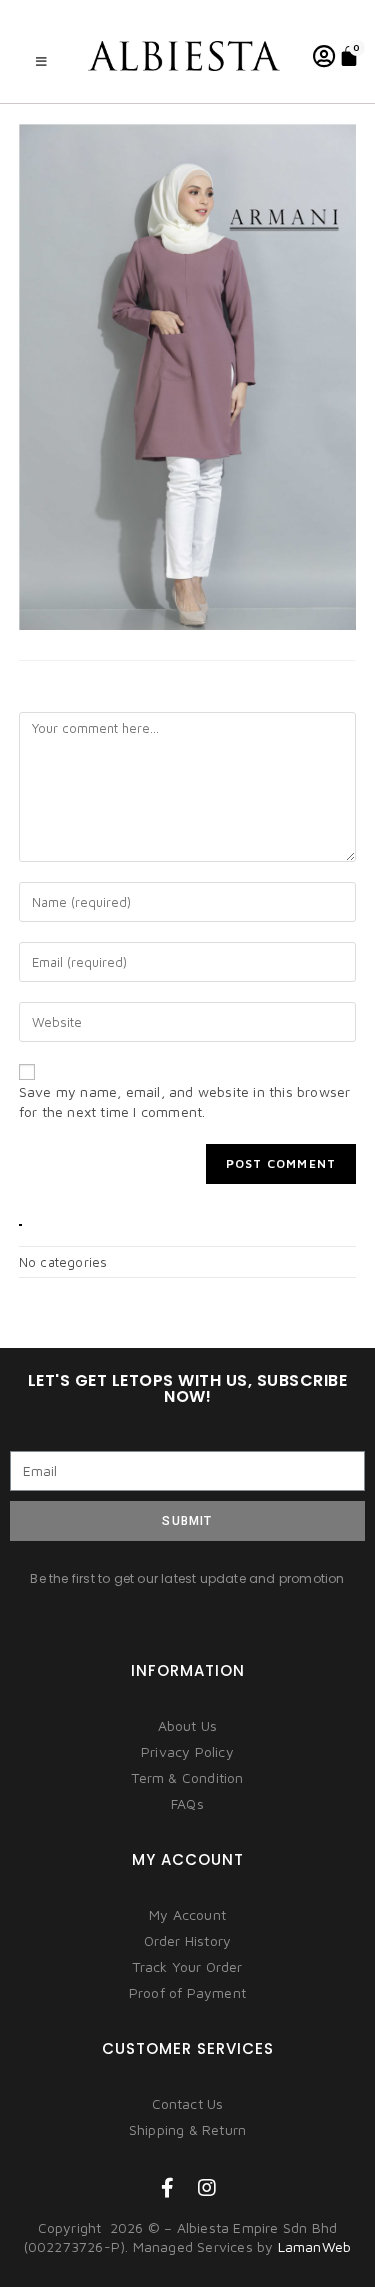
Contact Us (188, 2103)
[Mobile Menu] (42, 61)
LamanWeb (315, 2246)
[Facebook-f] (168, 2188)
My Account (187, 1914)
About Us (188, 1725)
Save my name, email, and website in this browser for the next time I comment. (185, 1101)
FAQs (187, 1803)
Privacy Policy (187, 1751)
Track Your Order (187, 1966)
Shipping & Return (187, 2129)
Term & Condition (187, 1777)
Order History (188, 1940)
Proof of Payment (187, 1992)
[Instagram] (208, 2188)
